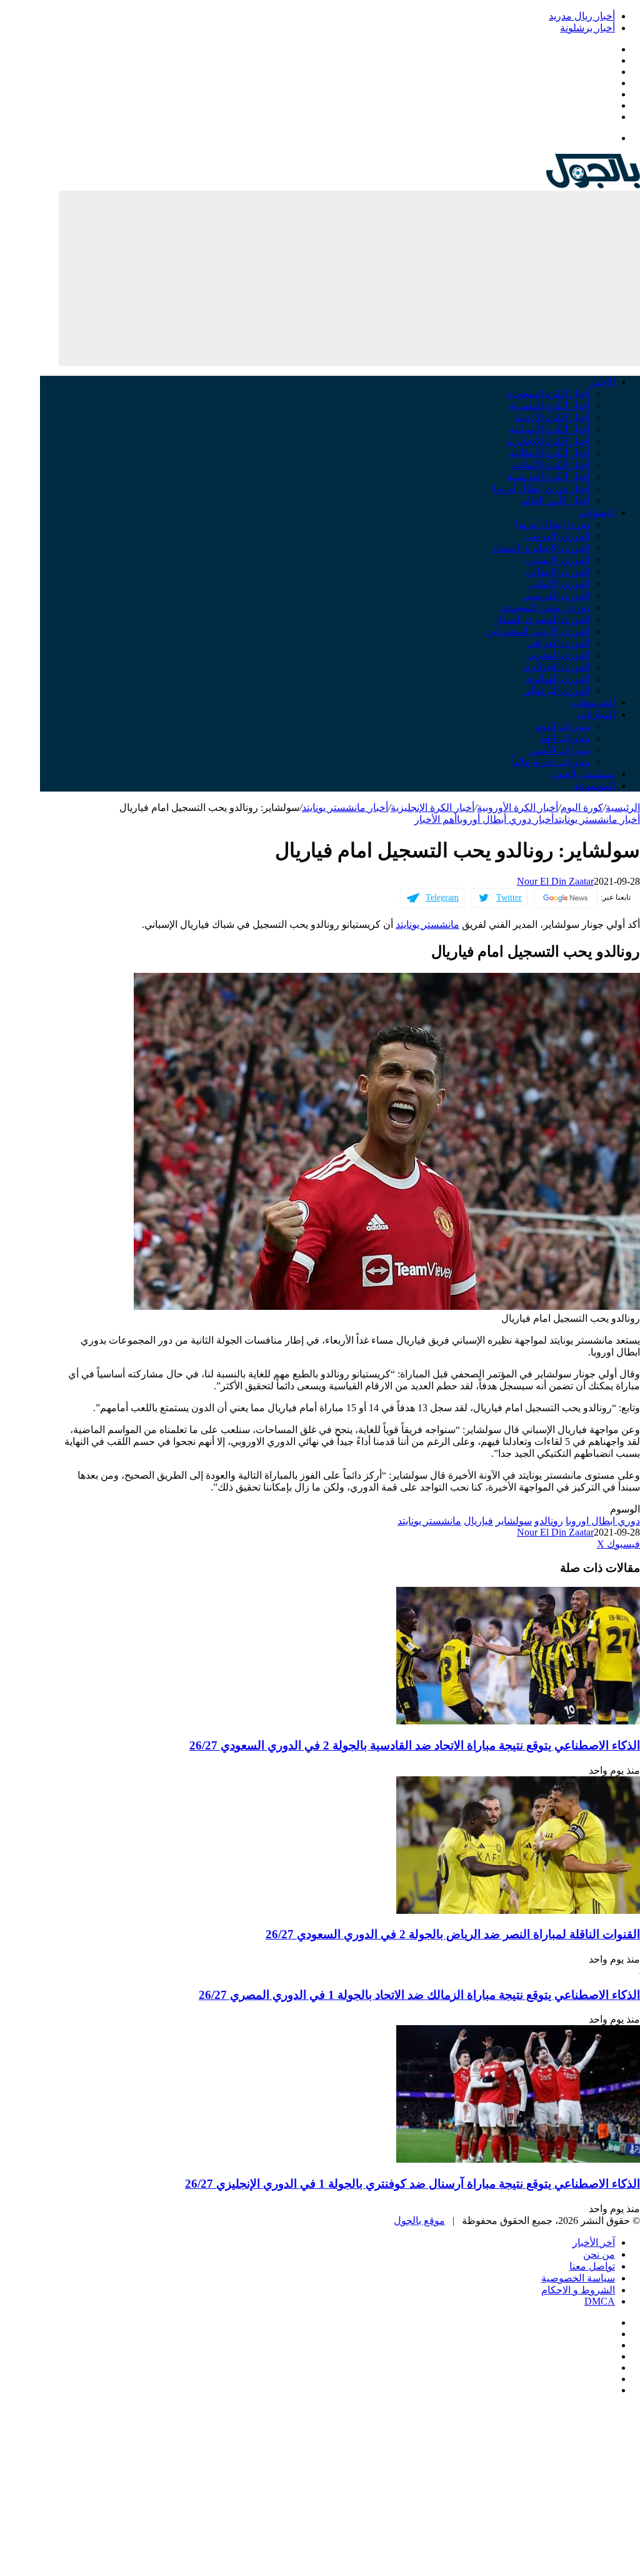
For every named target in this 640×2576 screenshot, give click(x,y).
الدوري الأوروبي (557, 536)
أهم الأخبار (436, 819)
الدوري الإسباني (558, 560)
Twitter (509, 898)
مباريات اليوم (563, 726)
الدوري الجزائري (556, 667)
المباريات (596, 714)
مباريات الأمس (560, 750)
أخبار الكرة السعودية (548, 394)
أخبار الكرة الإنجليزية (548, 441)
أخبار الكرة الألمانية (551, 465)
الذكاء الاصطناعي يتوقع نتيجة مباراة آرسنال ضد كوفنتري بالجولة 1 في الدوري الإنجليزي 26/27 (412, 2184)
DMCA (600, 2301)
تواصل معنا (592, 2266)
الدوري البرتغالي (556, 691)
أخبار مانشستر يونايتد (345, 808)
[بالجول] (593, 185)
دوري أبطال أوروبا (553, 524)
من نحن (599, 2254)
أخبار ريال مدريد (582, 16)
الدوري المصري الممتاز (542, 619)
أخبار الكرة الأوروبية (517, 808)
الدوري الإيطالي (558, 572)
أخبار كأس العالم (555, 501)
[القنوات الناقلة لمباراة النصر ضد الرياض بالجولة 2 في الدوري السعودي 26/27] (518, 1910)
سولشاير (514, 1521)
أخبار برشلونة (587, 28)
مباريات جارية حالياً (551, 762)
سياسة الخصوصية (578, 2278)
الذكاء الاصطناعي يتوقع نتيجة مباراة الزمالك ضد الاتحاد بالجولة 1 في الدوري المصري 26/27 (419, 1995)
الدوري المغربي (558, 655)
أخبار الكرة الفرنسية (548, 477)
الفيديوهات (593, 702)
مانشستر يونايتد (427, 924)
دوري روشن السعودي (545, 607)
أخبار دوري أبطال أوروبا (542, 489)
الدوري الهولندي (557, 679)
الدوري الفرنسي (557, 596)
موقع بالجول (419, 2221)
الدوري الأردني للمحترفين (538, 631)
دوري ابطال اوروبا (603, 1521)
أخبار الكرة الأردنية (552, 417)
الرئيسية (623, 808)
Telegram (442, 898)
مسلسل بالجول (583, 774)
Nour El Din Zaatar (555, 881)
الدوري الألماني (559, 584)
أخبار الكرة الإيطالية (550, 453)
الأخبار (602, 382)
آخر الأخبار (594, 2242)
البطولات (597, 512)
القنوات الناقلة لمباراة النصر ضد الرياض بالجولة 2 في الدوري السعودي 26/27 (453, 1934)
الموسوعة (594, 786)
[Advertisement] (349, 278)
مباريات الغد (565, 738)
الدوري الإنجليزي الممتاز (541, 548)
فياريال (478, 1521)
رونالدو (549, 1521)
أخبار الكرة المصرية (550, 405)
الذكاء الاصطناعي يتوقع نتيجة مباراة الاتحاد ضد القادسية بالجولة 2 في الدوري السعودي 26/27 (415, 1745)
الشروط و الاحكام (578, 2290)
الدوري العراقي (558, 643)
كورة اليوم (582, 808)
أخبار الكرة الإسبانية (550, 429)
